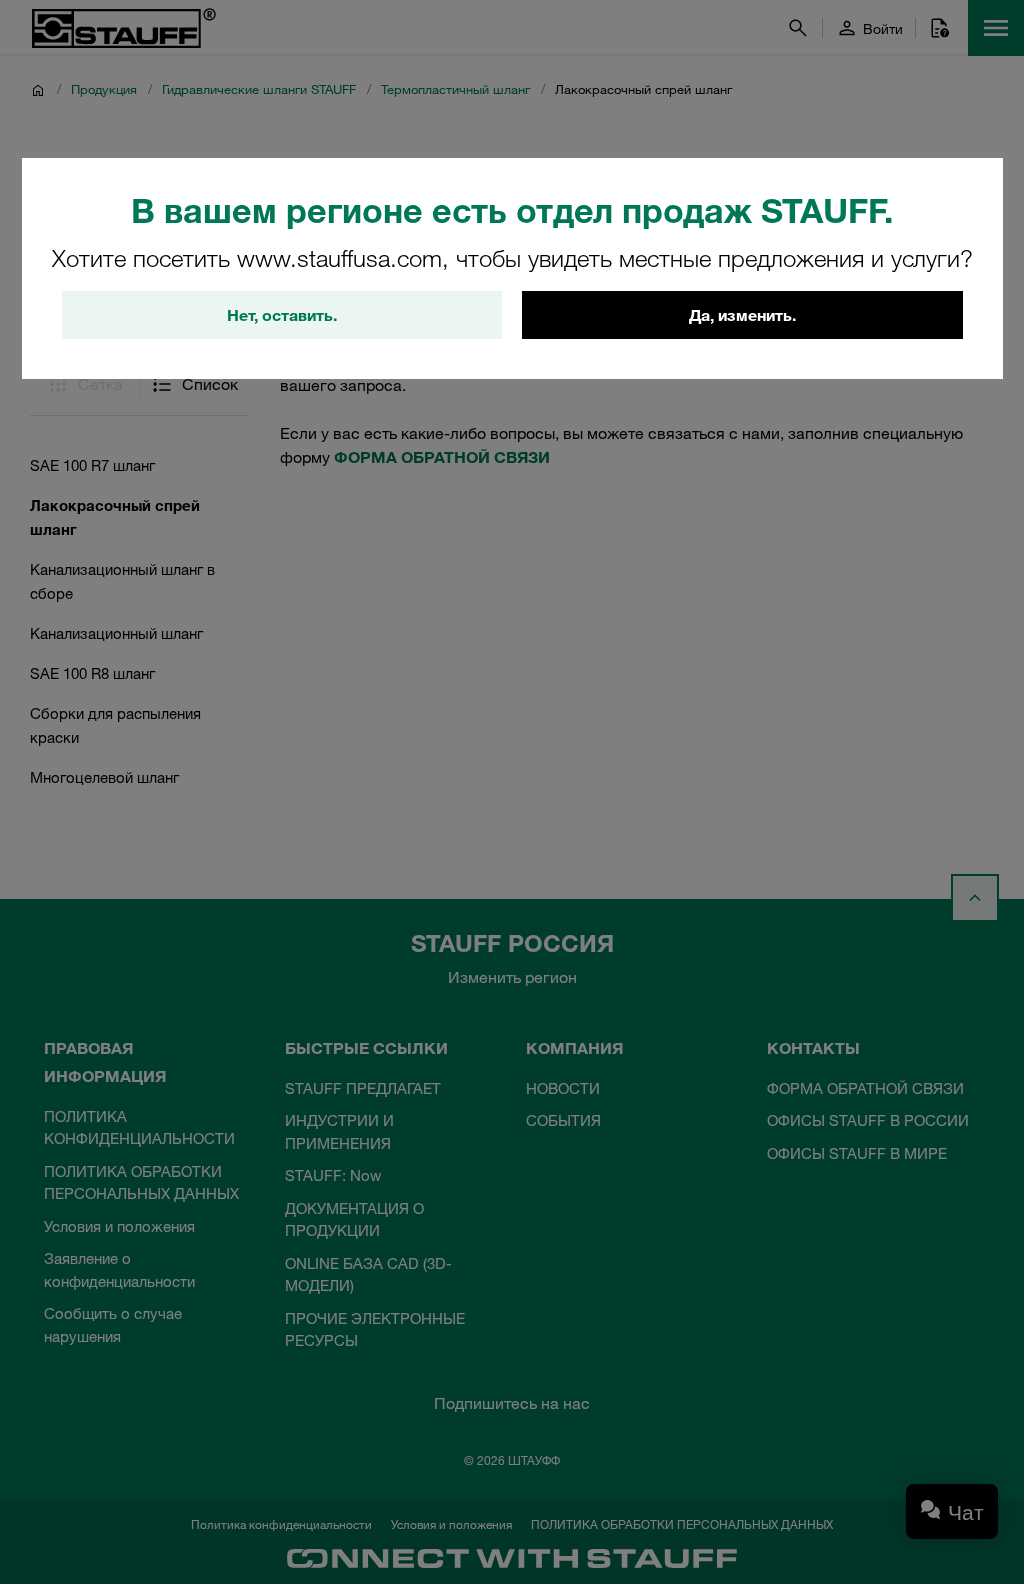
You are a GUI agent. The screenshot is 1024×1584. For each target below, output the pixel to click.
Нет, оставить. (282, 315)
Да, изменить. (742, 315)
